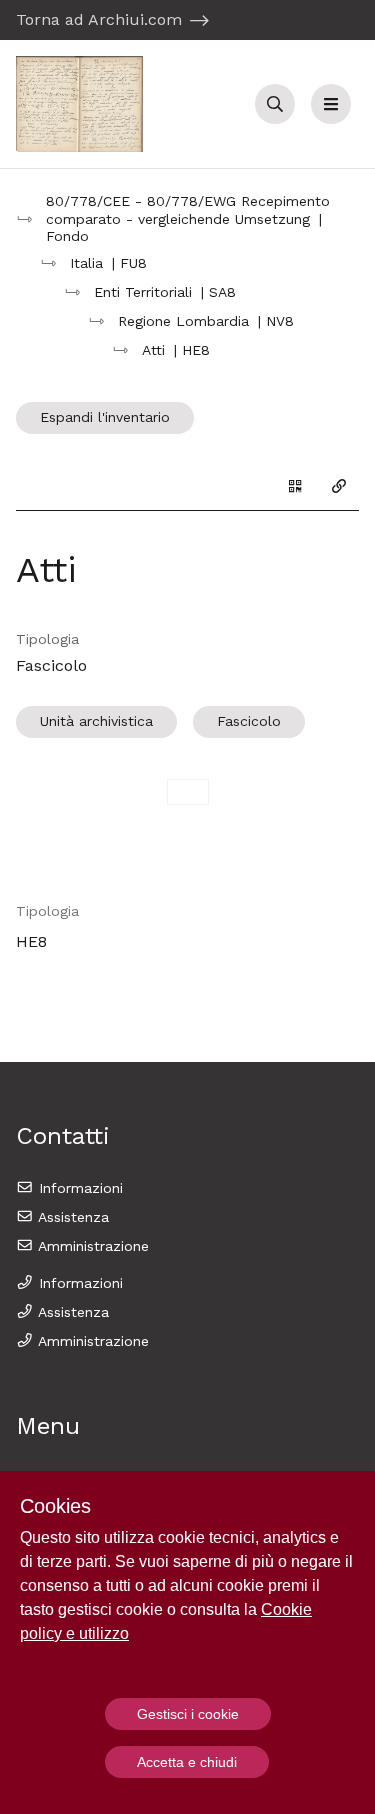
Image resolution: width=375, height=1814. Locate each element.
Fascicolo (249, 721)
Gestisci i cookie (188, 1714)
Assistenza (71, 1217)
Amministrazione (91, 1246)
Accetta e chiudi (187, 1762)
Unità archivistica (96, 721)
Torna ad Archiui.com (99, 19)
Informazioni (78, 1188)
